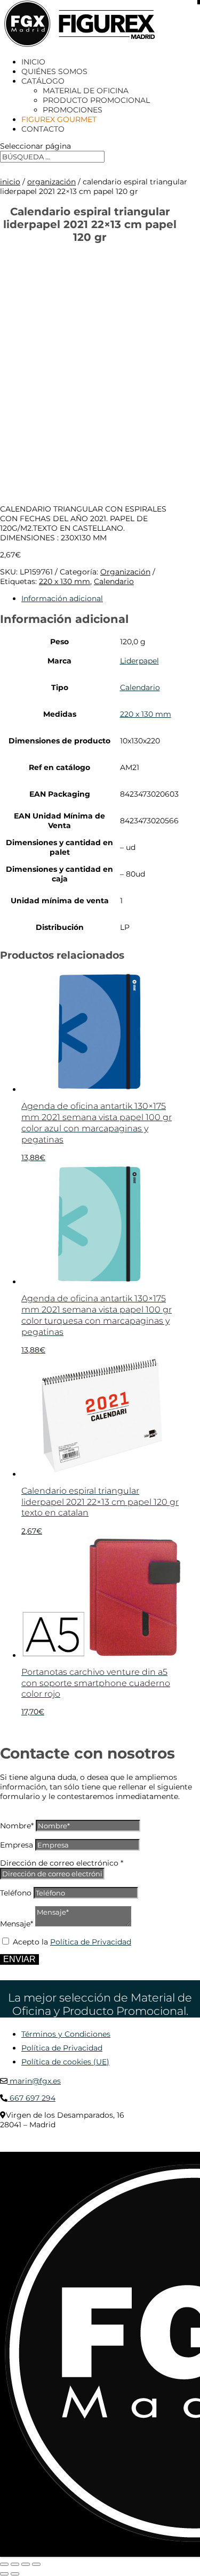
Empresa (17, 1845)
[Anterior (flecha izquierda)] (4, 2574)
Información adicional (62, 598)
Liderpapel (139, 661)
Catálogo (43, 81)
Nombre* (17, 1826)
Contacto (43, 129)
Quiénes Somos (54, 71)
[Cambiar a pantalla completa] (15, 2564)
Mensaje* (17, 1924)
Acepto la (72, 1942)
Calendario (114, 581)
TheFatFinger (19, 2148)
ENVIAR (19, 1959)
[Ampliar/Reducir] (4, 2564)
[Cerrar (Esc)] (36, 2564)
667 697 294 (31, 2098)
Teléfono (16, 1893)
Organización (51, 182)
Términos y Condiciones (66, 2034)
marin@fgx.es (34, 2081)
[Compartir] (26, 2564)
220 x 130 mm (65, 581)
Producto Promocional (96, 100)
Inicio (33, 62)
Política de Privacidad (91, 1942)
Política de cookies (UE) (65, 2062)
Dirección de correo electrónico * (62, 1863)
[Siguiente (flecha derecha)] (15, 2574)
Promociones (73, 110)
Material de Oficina (86, 91)
